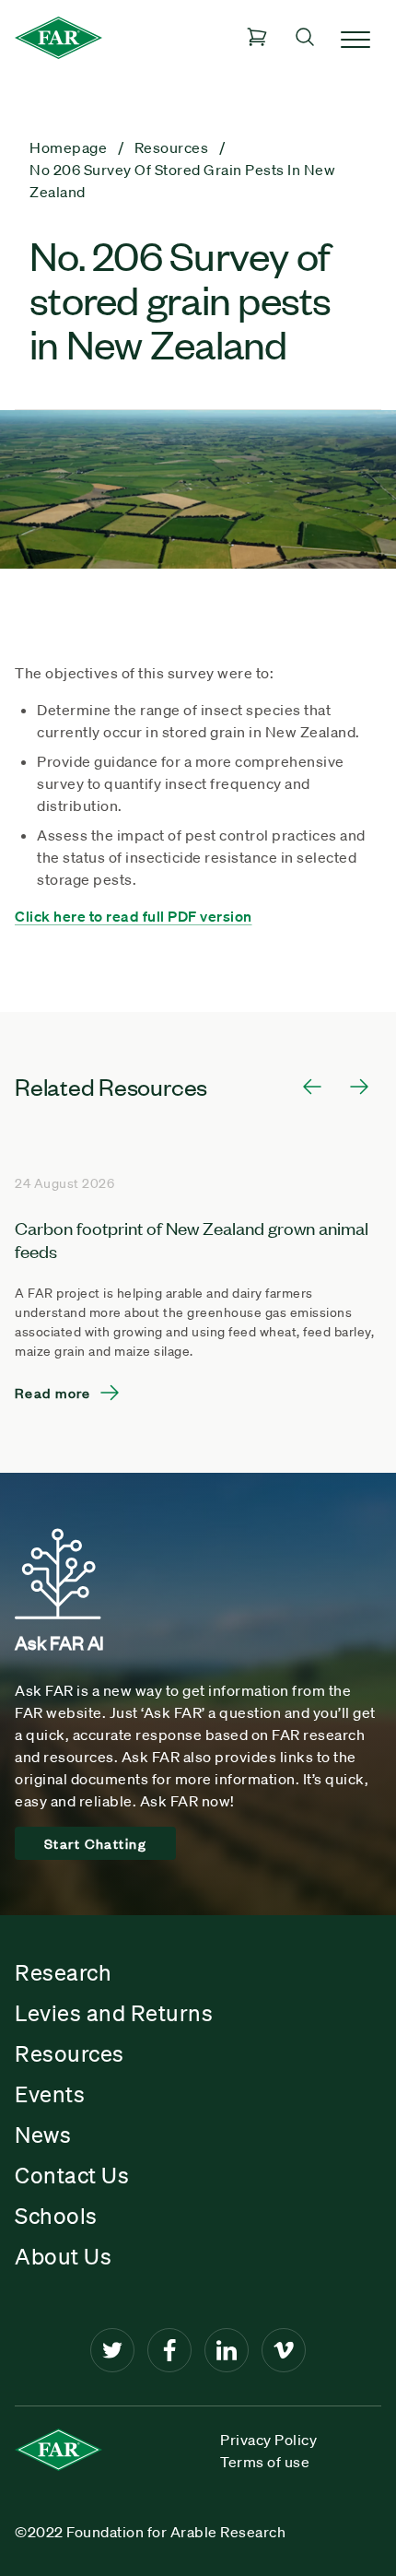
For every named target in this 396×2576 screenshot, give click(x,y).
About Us (63, 2256)
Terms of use (265, 2462)
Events (50, 2094)
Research (63, 1972)
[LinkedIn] (227, 2350)
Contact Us (72, 2175)
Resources (70, 2053)
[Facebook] (169, 2350)
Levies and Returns (114, 2013)
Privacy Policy (268, 2440)
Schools (56, 2216)
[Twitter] (112, 2350)
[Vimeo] (284, 2350)
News (43, 2135)
